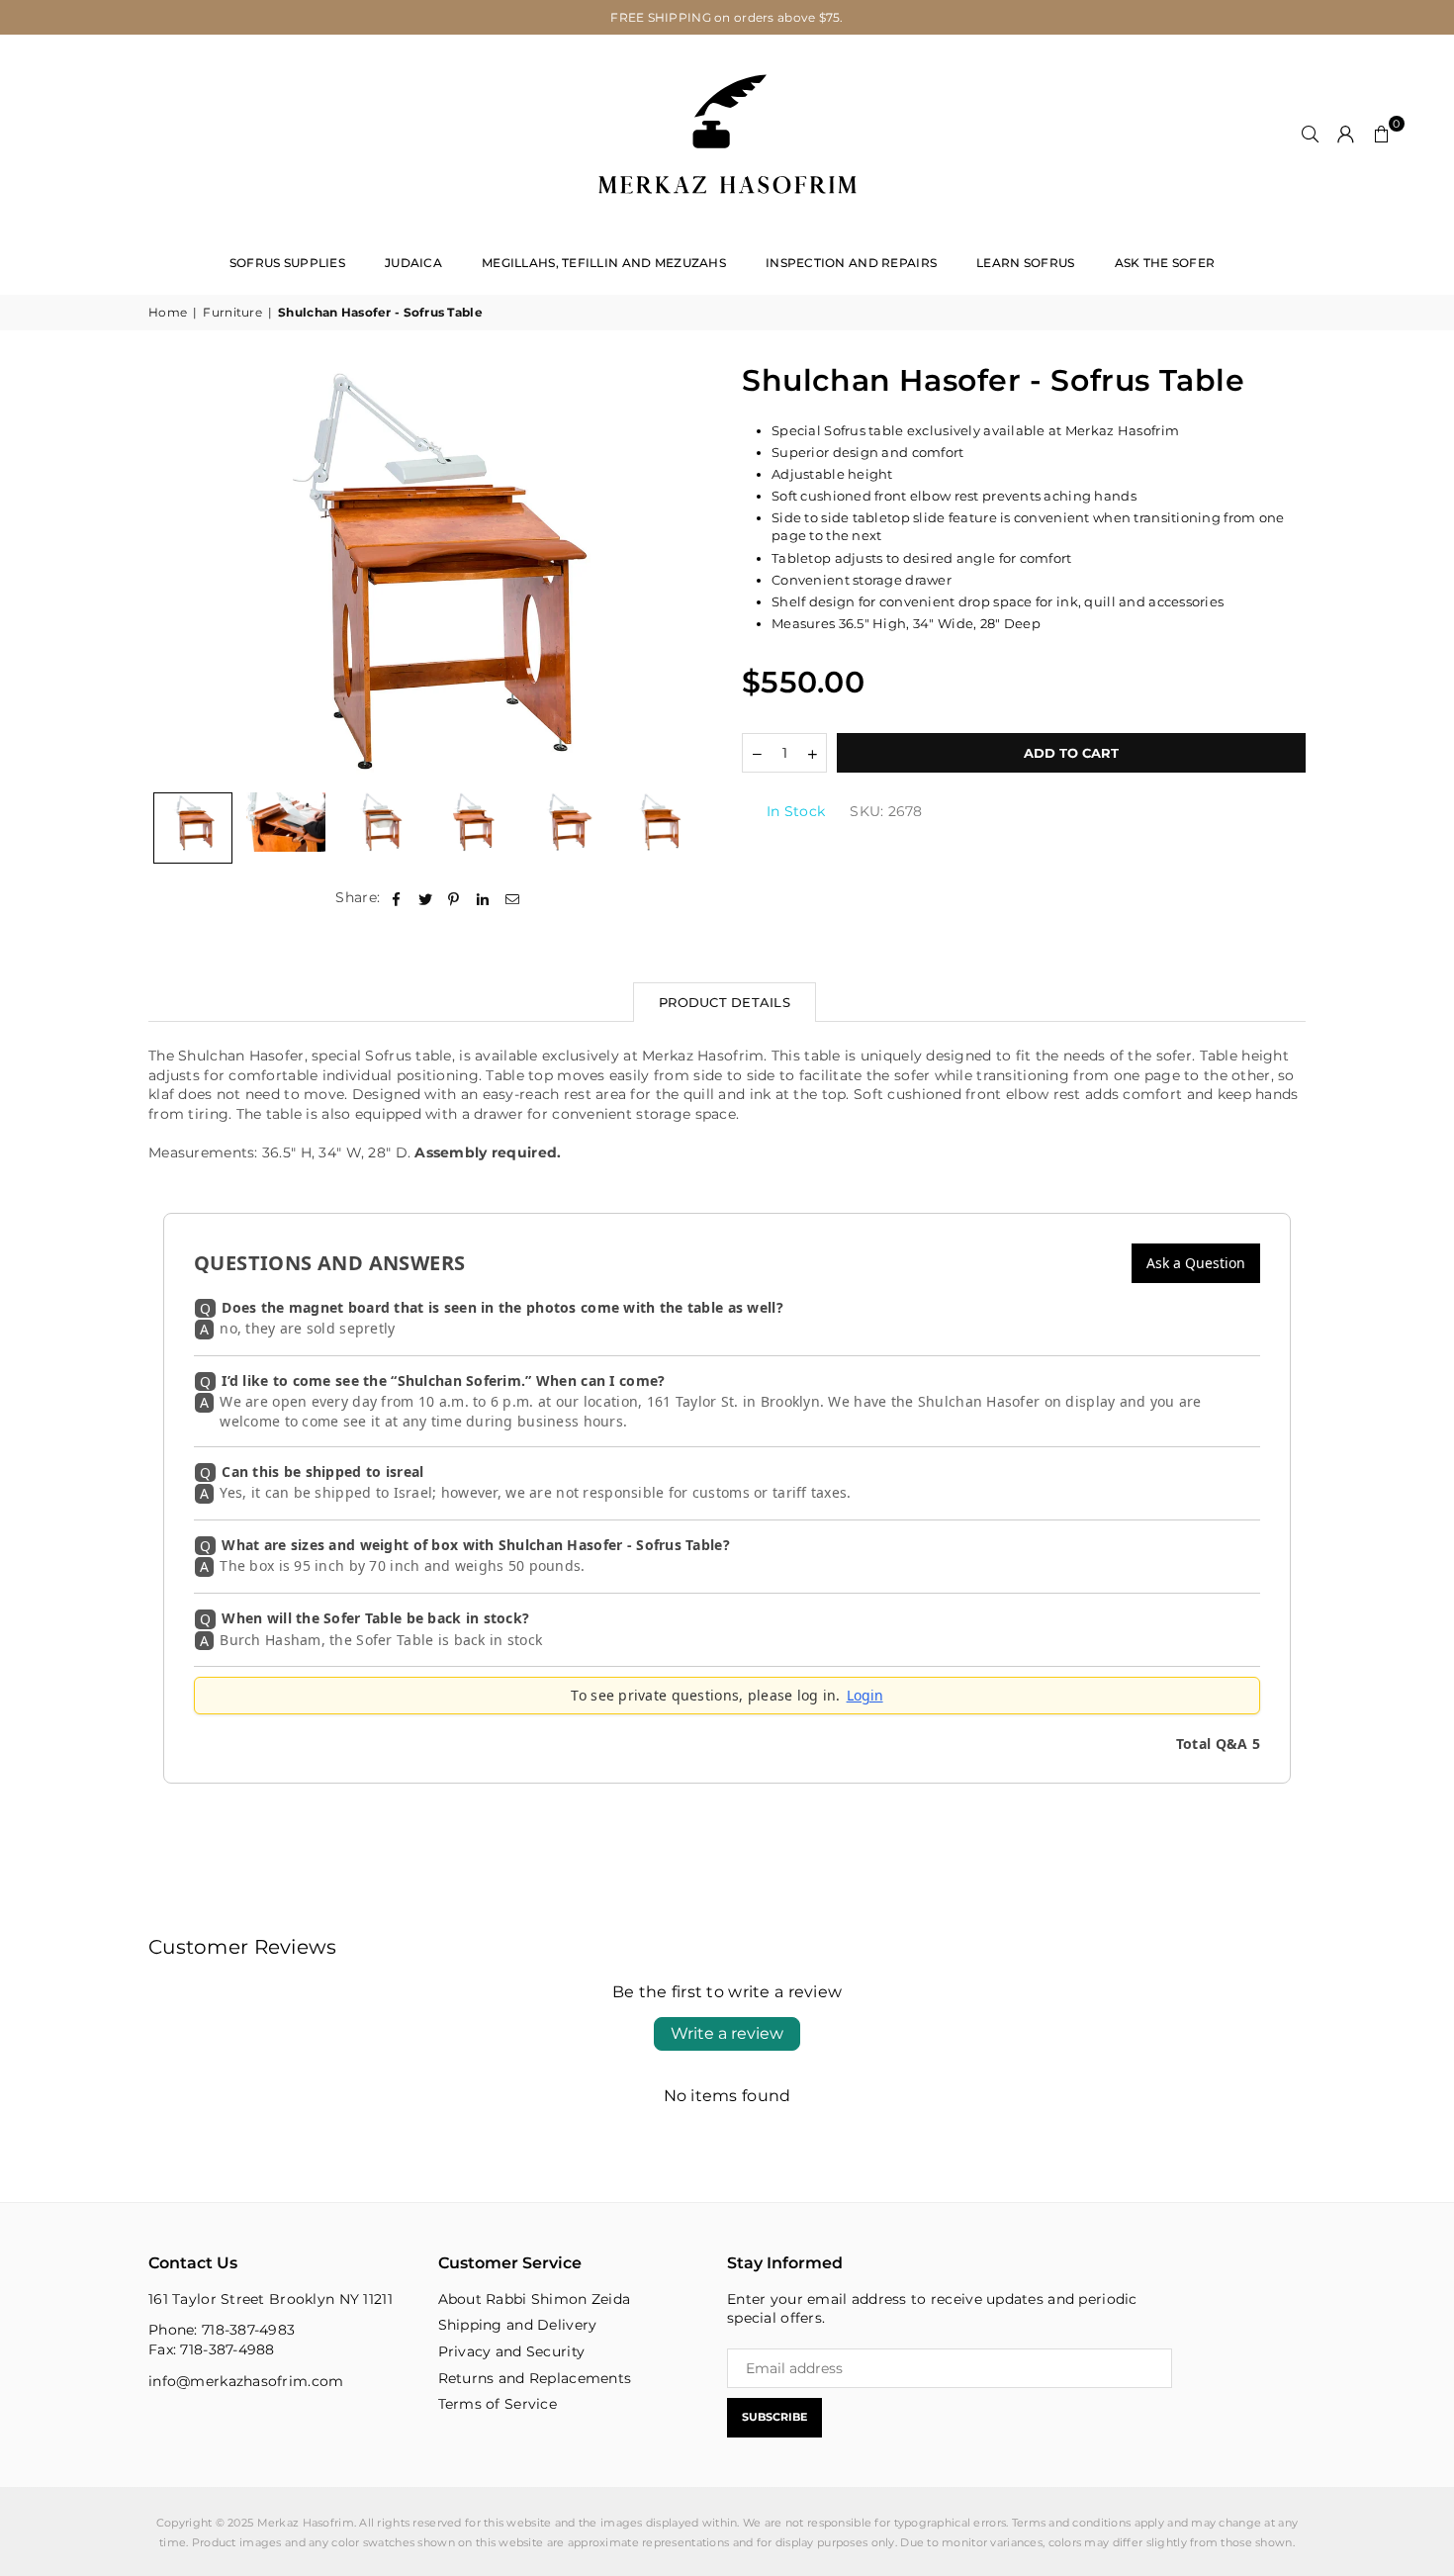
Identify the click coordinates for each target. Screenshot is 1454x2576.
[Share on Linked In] (483, 898)
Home (168, 312)
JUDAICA (413, 263)
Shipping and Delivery (518, 2325)
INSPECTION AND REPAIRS (851, 263)
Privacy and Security (512, 2351)
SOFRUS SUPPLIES (287, 263)
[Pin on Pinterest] (454, 898)
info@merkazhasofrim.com (246, 2381)
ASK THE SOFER (1165, 263)
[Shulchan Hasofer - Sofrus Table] (193, 828)
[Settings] (1346, 134)
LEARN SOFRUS (1025, 263)
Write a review (727, 2033)
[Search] (1311, 134)
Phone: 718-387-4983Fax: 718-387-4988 (222, 2340)
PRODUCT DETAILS (725, 1002)
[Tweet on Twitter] (426, 898)
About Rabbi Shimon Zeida (535, 2299)
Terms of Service (498, 2404)
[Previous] (176, 571)
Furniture (232, 312)
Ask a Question (1196, 1263)
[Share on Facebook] (396, 898)
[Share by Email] (513, 898)
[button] (1382, 134)
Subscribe (774, 2417)
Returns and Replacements (535, 2378)
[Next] (685, 571)
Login (865, 1695)
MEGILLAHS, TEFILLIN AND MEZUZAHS (604, 263)
